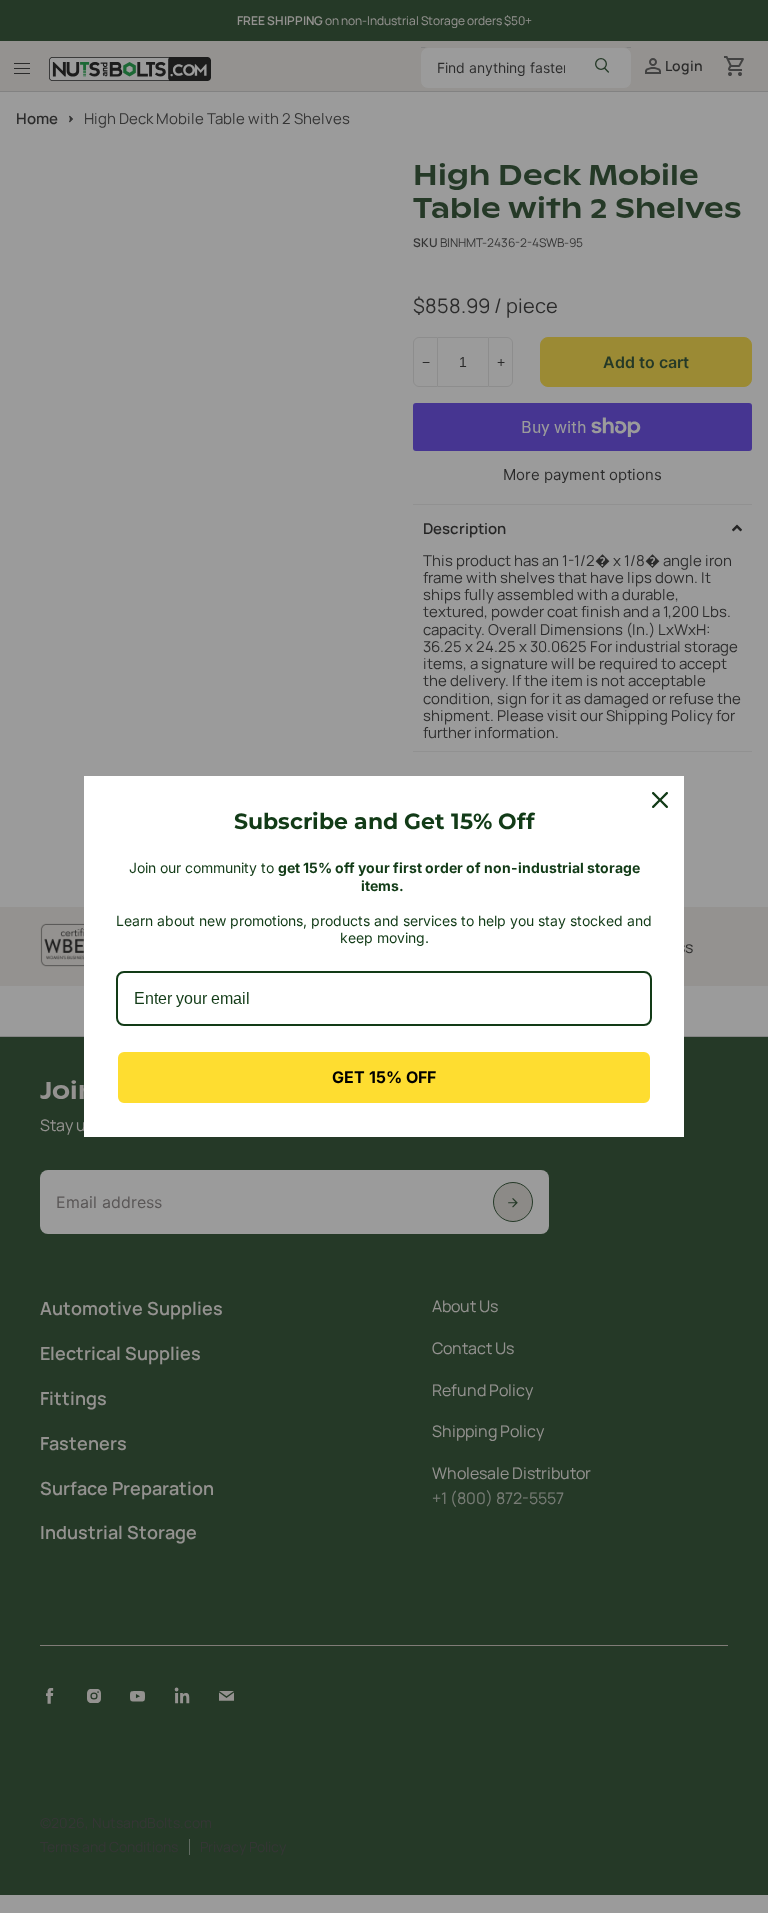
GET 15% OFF (384, 1077)
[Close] (660, 800)
